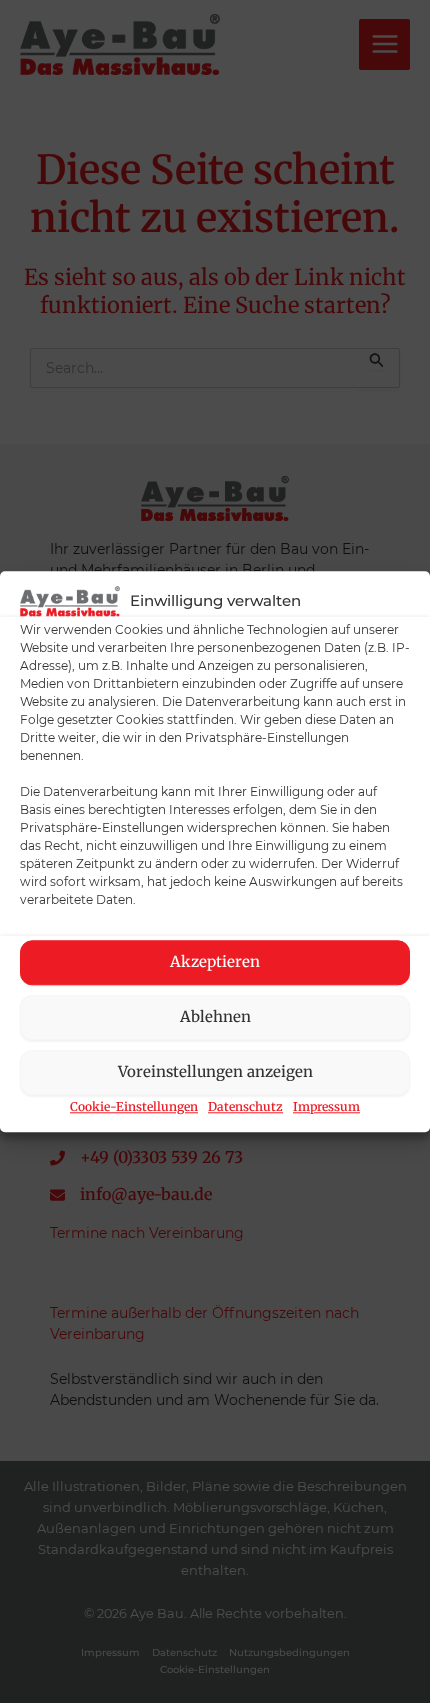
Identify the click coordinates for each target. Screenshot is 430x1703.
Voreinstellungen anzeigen (215, 1072)
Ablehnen (215, 1017)
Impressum (326, 1106)
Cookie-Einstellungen (134, 1106)
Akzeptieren (215, 962)
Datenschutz (245, 1106)
